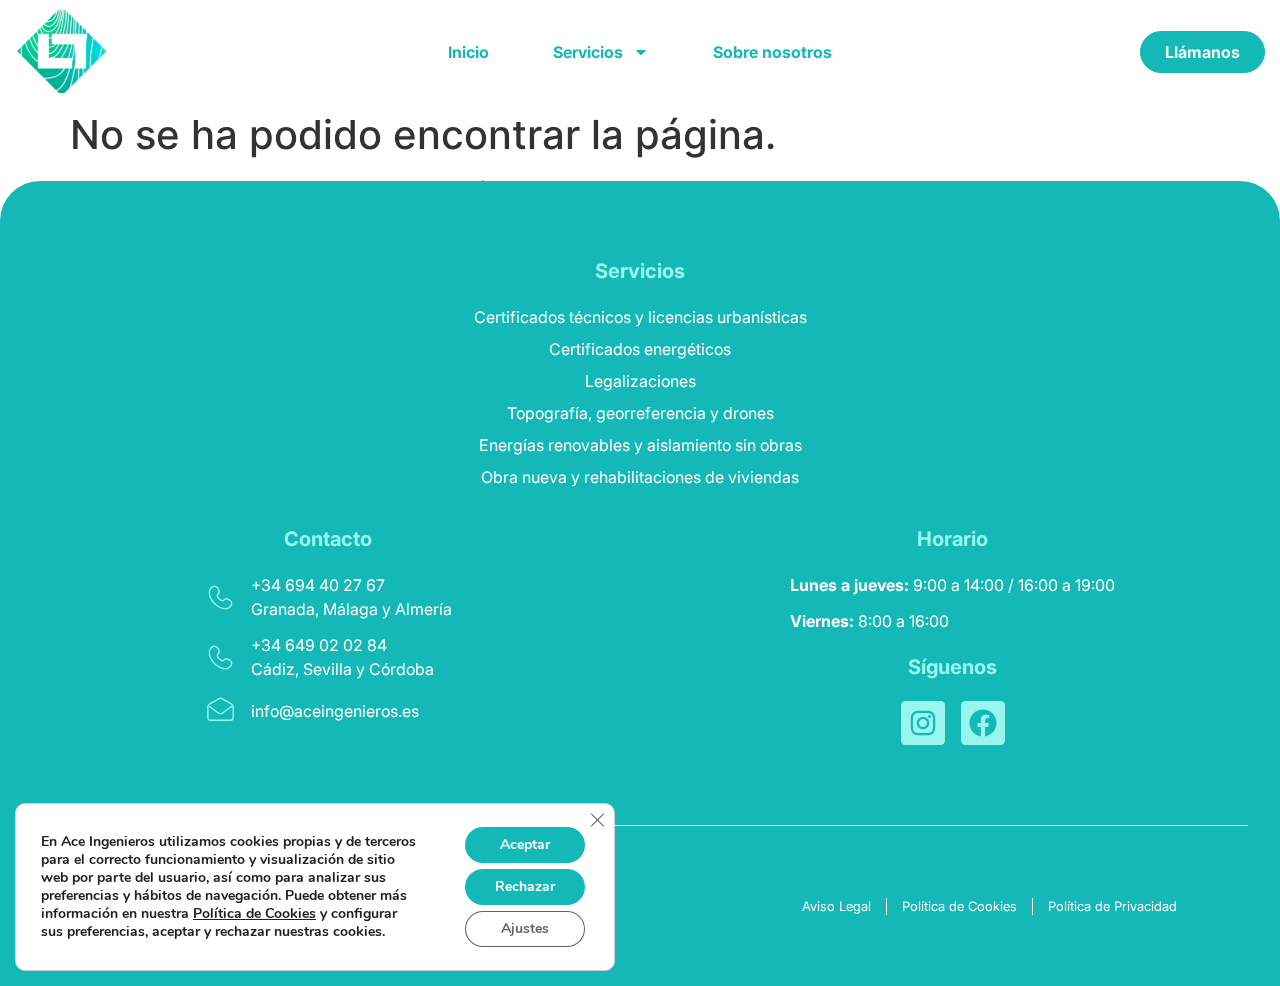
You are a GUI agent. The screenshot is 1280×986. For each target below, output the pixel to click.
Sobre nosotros (772, 52)
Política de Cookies (254, 913)
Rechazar (525, 886)
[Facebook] (983, 723)
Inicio (468, 52)
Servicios (588, 52)
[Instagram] (923, 723)
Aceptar (525, 844)
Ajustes (525, 928)
